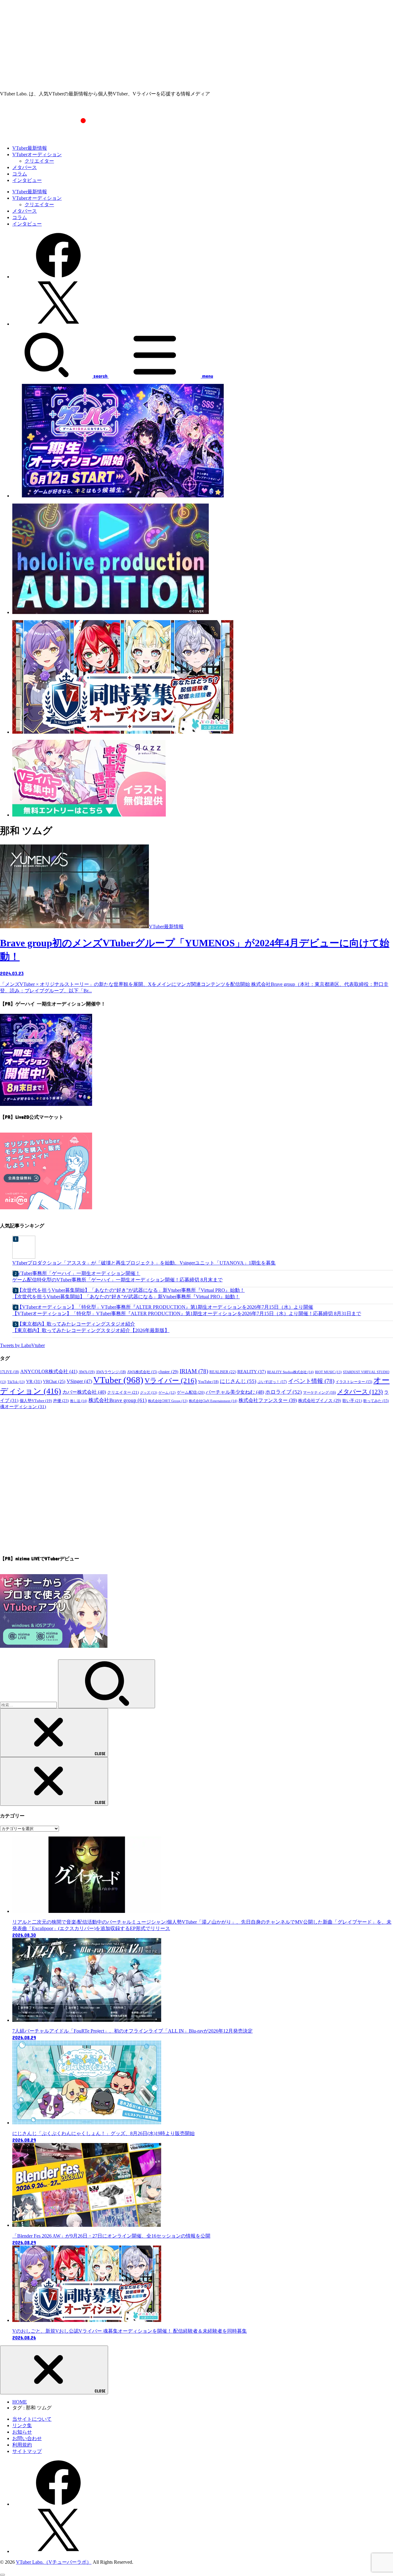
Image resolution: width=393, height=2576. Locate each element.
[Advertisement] (196, 43)
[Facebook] (58, 277)
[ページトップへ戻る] (2, 2575)
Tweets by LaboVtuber (22, 1345)
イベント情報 (311, 1381)
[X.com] (58, 324)
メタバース (25, 167)
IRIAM (194, 1371)
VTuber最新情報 (30, 148)
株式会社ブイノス (320, 1400)
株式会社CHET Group (168, 1401)
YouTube (208, 1382)
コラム (20, 174)
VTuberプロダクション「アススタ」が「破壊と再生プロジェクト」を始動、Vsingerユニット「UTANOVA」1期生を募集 (144, 1263)
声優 (61, 1401)
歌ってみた (376, 1401)
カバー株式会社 (84, 1392)
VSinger (79, 1381)
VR (34, 1381)
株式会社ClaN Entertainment (213, 1401)
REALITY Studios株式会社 (290, 1372)
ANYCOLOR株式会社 (49, 1371)
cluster (168, 1372)
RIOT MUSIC (328, 1372)
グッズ (149, 1392)
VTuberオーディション (37, 154)
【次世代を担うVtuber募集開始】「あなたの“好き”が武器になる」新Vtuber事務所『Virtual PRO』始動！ (126, 1297)
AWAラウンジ (111, 1372)
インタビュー (27, 180)
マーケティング (319, 1392)
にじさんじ (238, 1381)
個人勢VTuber (36, 1401)
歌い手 (352, 1401)
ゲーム (167, 1393)
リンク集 (22, 2425)
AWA (87, 1372)
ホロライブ (284, 1392)
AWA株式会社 (142, 1372)
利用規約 (22, 2445)
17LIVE (10, 1372)
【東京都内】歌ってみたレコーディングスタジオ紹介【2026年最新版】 (91, 1330)
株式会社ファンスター (268, 1400)
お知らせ (22, 2432)
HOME (20, 2402)
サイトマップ (27, 2451)
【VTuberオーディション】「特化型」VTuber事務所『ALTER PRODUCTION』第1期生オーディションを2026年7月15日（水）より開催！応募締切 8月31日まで (187, 1313)
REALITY (252, 1371)
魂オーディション (23, 1407)
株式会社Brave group (118, 1400)
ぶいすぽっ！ (272, 1382)
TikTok (16, 1382)
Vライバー (171, 1381)
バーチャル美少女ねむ (235, 1392)
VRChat (54, 1382)
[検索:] (29, 1705)
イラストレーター (354, 1382)
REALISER (223, 1372)
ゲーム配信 (191, 1392)
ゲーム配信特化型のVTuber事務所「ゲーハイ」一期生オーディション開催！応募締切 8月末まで (117, 1280)
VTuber (118, 1380)
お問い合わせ (27, 2438)
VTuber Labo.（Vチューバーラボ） (54, 2562)
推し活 (79, 1401)
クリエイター (39, 161)
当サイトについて (32, 2419)
